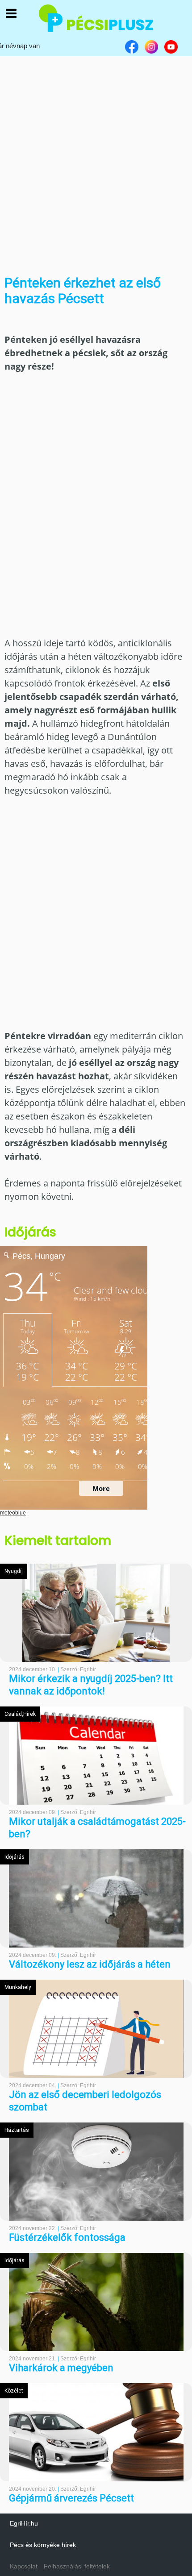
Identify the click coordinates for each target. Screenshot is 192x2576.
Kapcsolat (24, 2566)
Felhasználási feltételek (77, 2566)
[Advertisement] (96, 161)
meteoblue (13, 1513)
